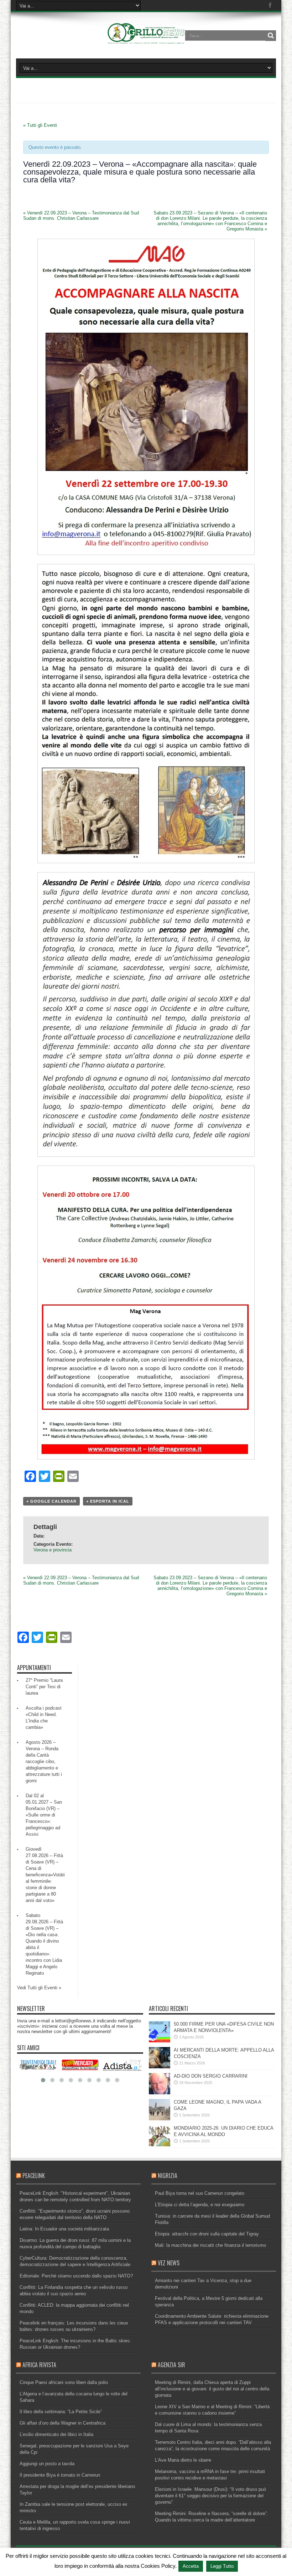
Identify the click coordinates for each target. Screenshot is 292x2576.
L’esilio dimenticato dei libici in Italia (56, 2434)
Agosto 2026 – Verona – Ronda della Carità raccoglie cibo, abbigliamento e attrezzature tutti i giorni (44, 1761)
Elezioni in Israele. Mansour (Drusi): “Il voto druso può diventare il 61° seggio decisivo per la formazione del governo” (210, 2496)
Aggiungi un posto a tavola (47, 2464)
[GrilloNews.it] (146, 41)
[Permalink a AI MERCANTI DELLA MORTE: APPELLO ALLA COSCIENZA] (160, 2067)
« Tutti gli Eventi (40, 125)
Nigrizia (168, 2176)
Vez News (169, 2263)
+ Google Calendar (51, 1501)
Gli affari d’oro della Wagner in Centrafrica (62, 2423)
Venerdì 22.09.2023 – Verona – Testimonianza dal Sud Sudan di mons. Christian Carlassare (81, 216)
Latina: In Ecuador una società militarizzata (64, 2229)
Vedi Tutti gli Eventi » (39, 1988)
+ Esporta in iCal (108, 1501)
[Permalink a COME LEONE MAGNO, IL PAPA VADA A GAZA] (160, 2119)
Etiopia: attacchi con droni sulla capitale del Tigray (207, 2234)
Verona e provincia (53, 1550)
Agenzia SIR (171, 2365)
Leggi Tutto (222, 2566)
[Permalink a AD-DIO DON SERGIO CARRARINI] (160, 2093)
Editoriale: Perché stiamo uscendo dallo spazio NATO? (76, 2276)
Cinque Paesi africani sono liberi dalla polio (64, 2382)
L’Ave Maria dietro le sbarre (183, 2460)
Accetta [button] (191, 2566)
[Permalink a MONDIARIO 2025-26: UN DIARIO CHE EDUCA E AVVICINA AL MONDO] (160, 2145)
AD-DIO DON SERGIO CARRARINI (211, 2076)
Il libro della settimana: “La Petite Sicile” (61, 2412)
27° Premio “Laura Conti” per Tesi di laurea (44, 1687)
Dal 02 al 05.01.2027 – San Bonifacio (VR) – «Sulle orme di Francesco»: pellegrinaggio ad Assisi (44, 1815)
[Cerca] (271, 36)
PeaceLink (34, 2176)
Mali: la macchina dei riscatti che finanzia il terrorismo (210, 2245)
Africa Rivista (39, 2365)
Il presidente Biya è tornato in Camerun (60, 2475)
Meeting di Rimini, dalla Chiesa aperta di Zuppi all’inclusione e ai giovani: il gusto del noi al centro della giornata (212, 2389)
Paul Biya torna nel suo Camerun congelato (200, 2193)
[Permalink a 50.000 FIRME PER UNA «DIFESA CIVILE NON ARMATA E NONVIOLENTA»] (160, 2041)
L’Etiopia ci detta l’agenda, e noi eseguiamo (200, 2205)
